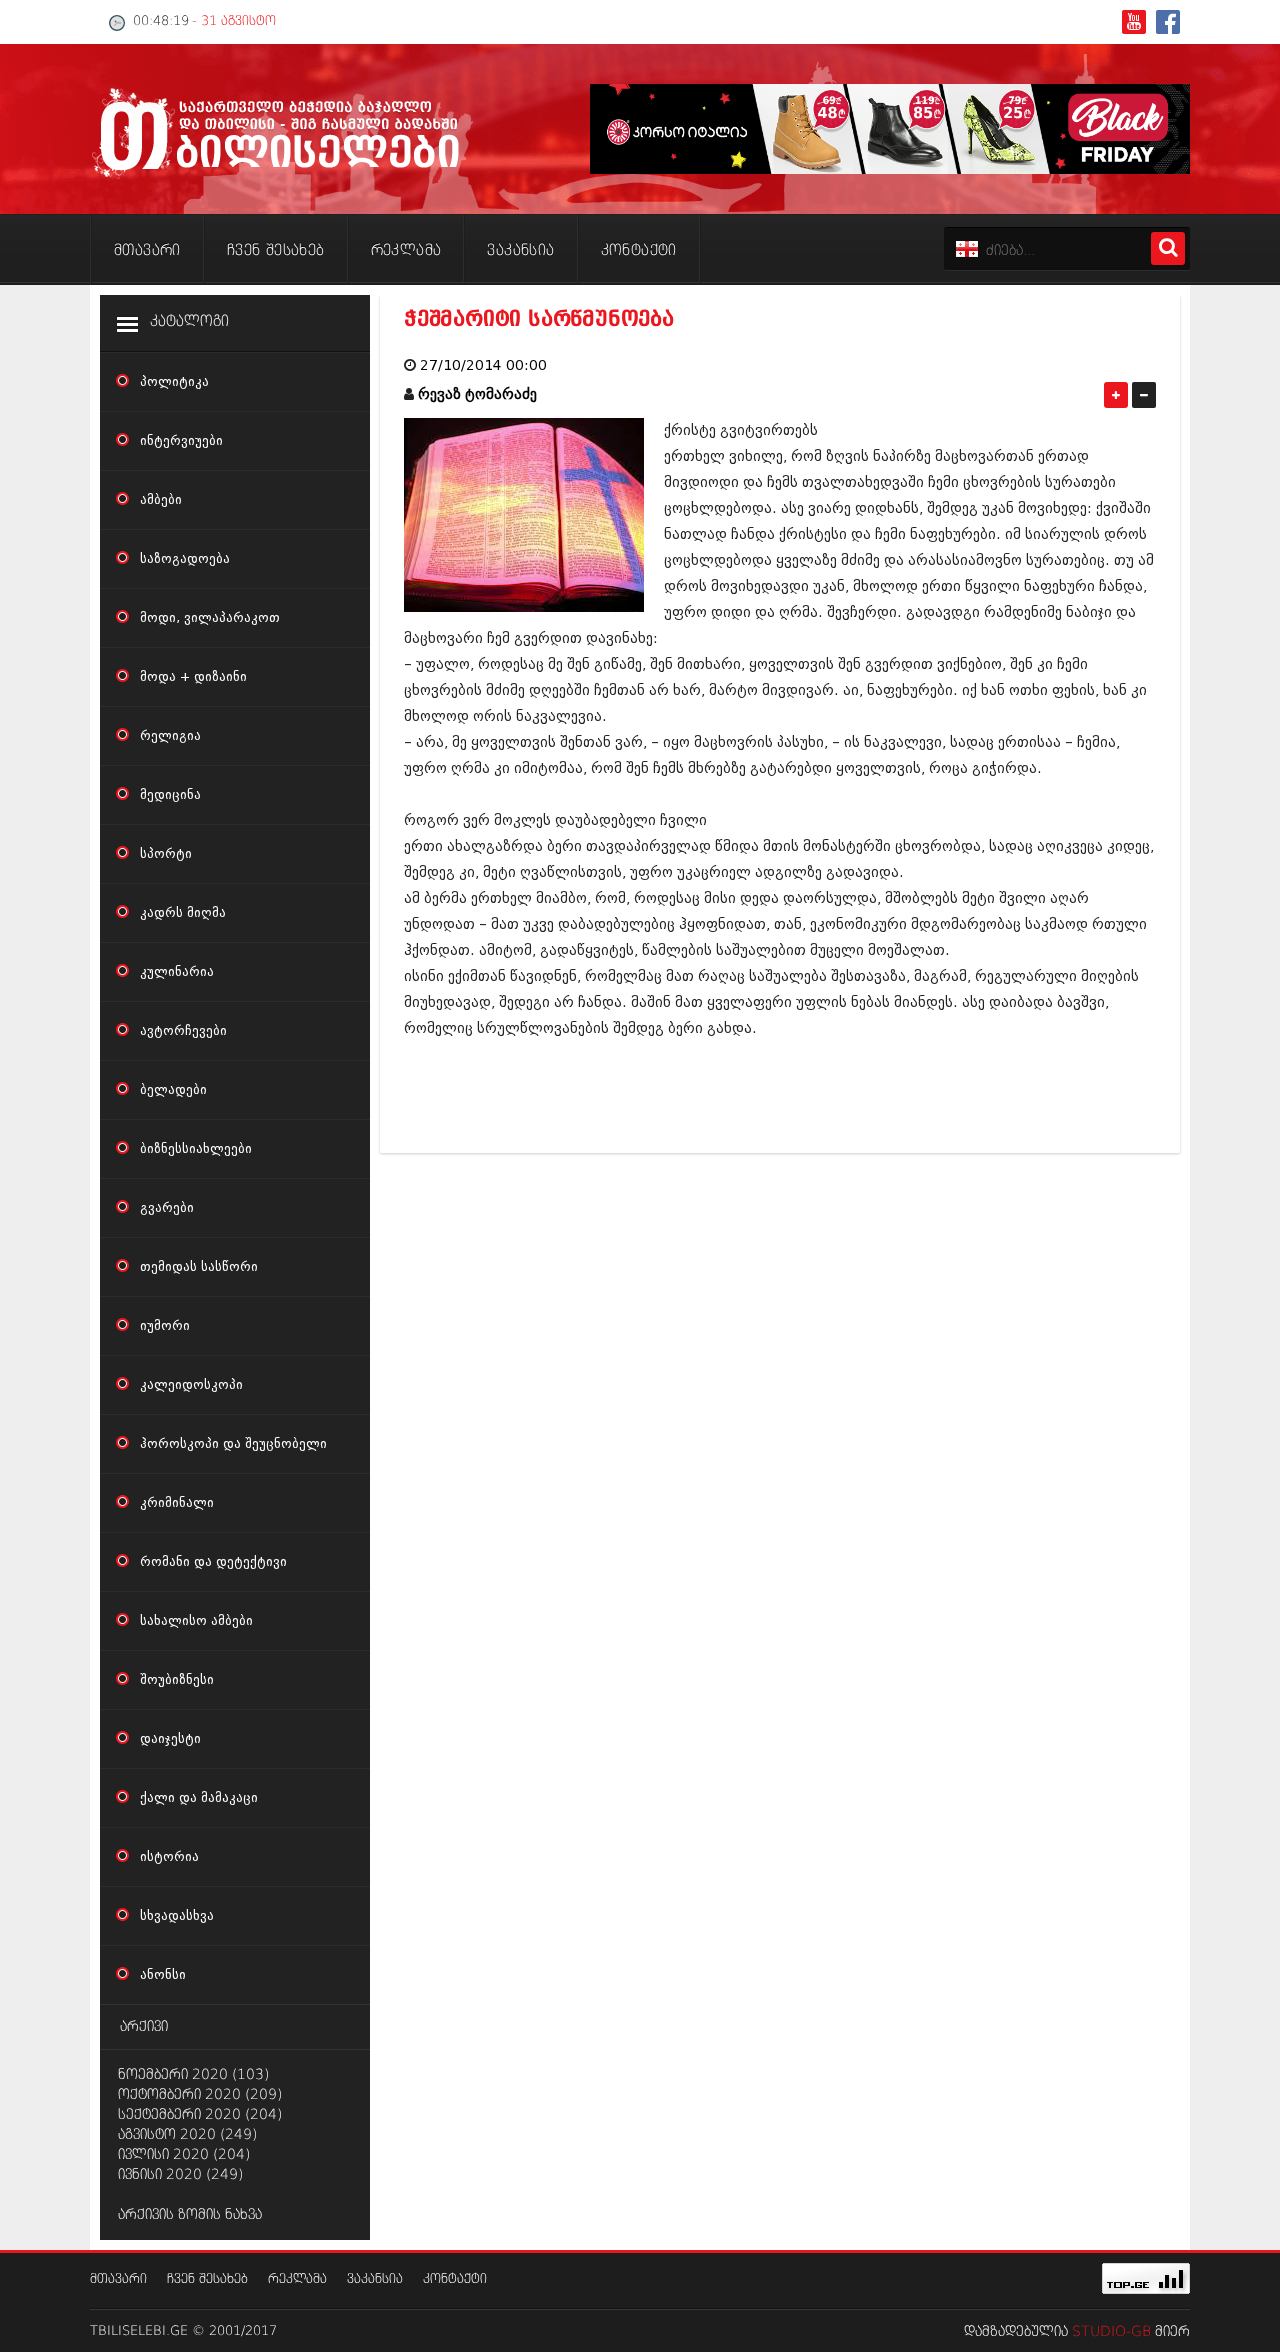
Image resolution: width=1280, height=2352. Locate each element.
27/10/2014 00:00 (483, 365)
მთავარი (118, 2279)
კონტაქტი (455, 2279)
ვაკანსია (375, 2279)
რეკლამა (297, 2279)
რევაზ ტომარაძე (477, 394)
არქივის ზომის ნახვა (190, 2215)
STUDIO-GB (1111, 2332)
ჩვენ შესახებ (207, 2279)
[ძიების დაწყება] (1168, 248)
